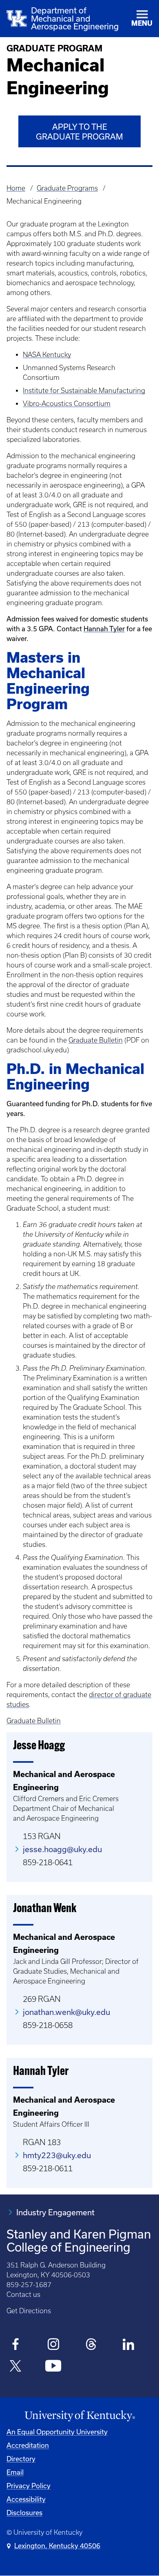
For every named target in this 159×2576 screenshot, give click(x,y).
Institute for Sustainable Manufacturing (84, 391)
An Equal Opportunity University (57, 2432)
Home (16, 188)
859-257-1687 (29, 2285)
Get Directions (29, 2311)
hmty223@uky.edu (57, 2155)
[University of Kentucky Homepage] (79, 2416)
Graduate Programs (67, 188)
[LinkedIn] (129, 2345)
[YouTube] (53, 2367)
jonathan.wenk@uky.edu (66, 2012)
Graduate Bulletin (96, 1040)
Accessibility (26, 2499)
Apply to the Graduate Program (79, 132)
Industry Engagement (55, 2212)
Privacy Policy (29, 2486)
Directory (21, 2459)
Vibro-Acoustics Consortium (67, 404)
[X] (16, 2367)
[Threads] (91, 2345)
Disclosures (24, 2513)
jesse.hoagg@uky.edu (62, 1849)
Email (15, 2472)
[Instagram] (53, 2345)
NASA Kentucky (47, 355)
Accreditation (28, 2445)
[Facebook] (16, 2345)
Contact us (23, 2294)
